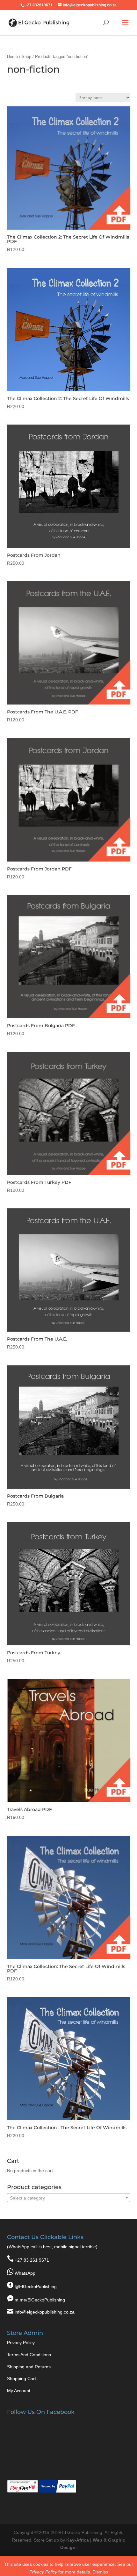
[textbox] (69, 2198)
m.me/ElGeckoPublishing (40, 2300)
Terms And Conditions (29, 2355)
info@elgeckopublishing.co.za (45, 2312)
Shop (26, 57)
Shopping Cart (22, 2379)
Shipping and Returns (29, 2367)
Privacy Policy (21, 2343)
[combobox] (69, 2198)
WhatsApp (25, 2273)
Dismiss (100, 2572)
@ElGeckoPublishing (36, 2286)
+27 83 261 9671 (32, 2260)
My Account (19, 2391)
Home (12, 57)
